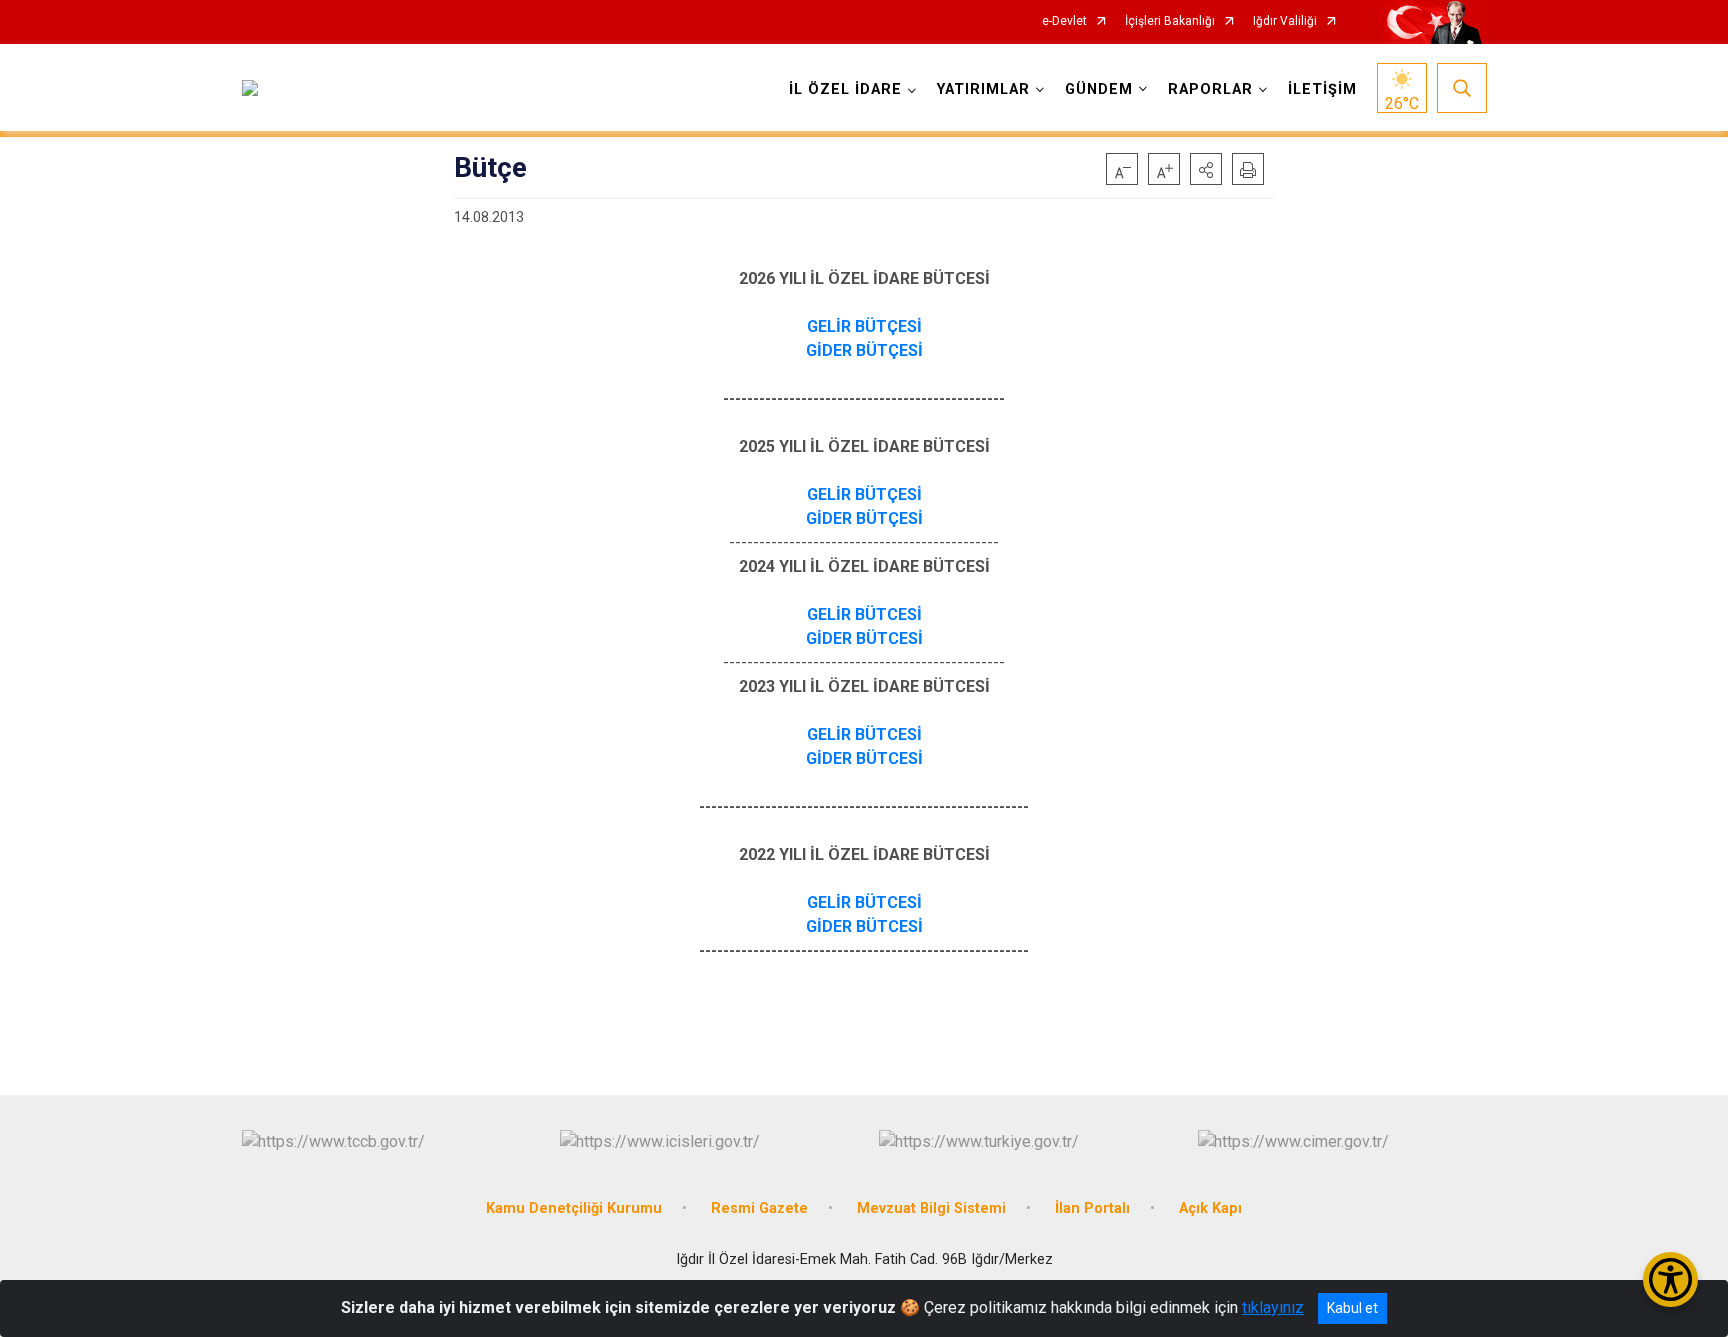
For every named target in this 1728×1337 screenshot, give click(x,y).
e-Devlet (1064, 21)
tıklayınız (1273, 1307)
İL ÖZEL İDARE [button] (845, 89)
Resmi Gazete (759, 1208)
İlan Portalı (1092, 1208)
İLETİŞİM (1322, 89)
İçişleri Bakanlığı (1170, 21)
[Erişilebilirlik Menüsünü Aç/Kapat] (1670, 1279)
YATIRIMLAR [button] (983, 89)
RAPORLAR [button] (1210, 89)
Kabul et (1352, 1308)
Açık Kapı (1210, 1208)
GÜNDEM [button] (1099, 89)
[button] (1206, 169)
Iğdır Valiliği (1285, 21)
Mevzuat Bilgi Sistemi (931, 1208)
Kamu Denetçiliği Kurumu (574, 1208)
